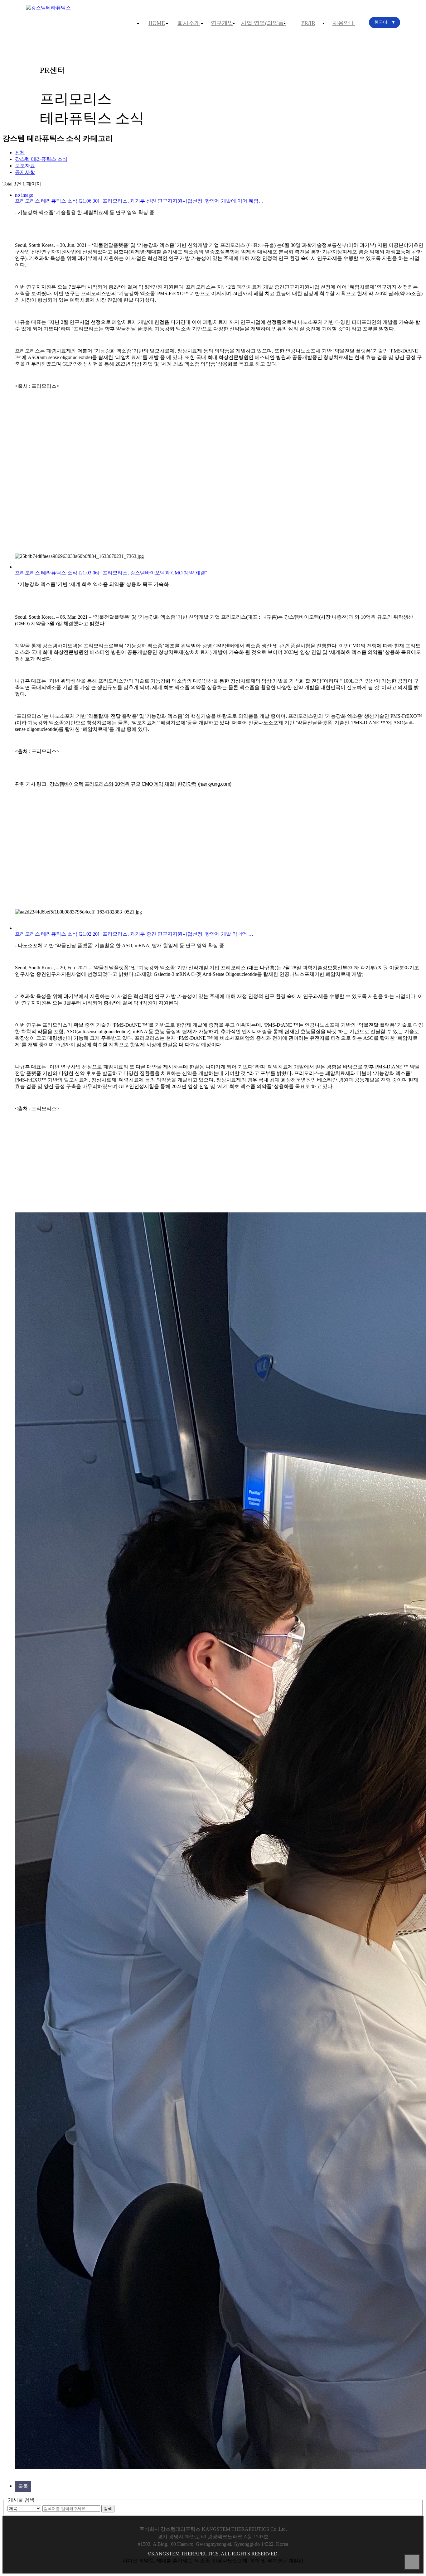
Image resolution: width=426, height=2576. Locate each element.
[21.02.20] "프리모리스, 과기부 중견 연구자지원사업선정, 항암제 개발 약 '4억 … (166, 934)
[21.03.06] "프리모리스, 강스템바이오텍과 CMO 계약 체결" (143, 573)
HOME (157, 23)
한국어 (385, 22)
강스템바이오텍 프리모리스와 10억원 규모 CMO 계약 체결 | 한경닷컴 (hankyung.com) (140, 784)
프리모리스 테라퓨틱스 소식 (46, 201)
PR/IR (308, 23)
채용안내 (344, 23)
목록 (23, 2486)
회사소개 (189, 23)
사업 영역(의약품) (263, 23)
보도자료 (25, 166)
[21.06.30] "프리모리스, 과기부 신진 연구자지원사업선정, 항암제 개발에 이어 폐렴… (171, 201)
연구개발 (222, 23)
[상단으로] (412, 2562)
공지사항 (25, 172)
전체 (20, 153)
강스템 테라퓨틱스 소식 (41, 159)
